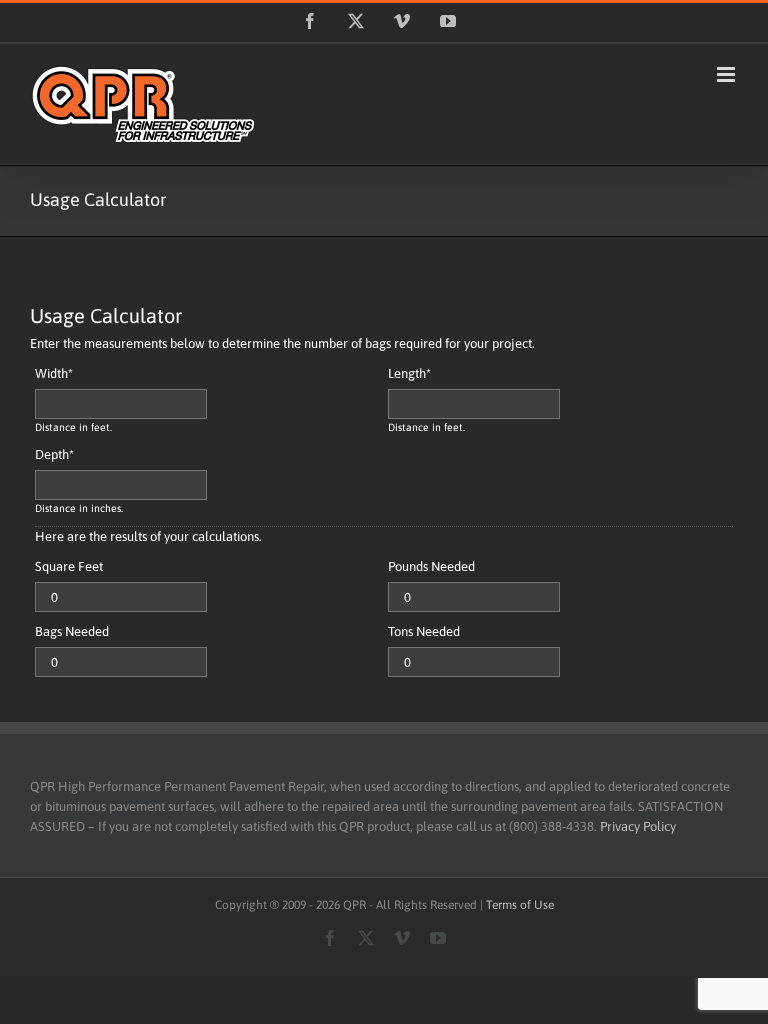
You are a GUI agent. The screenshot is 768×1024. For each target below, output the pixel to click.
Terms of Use (520, 905)
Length (409, 373)
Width (54, 373)
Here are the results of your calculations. (148, 536)
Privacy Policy (638, 826)
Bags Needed (72, 631)
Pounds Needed (431, 566)
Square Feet (69, 566)
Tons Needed (424, 631)
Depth (54, 454)
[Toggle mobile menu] (727, 74)
